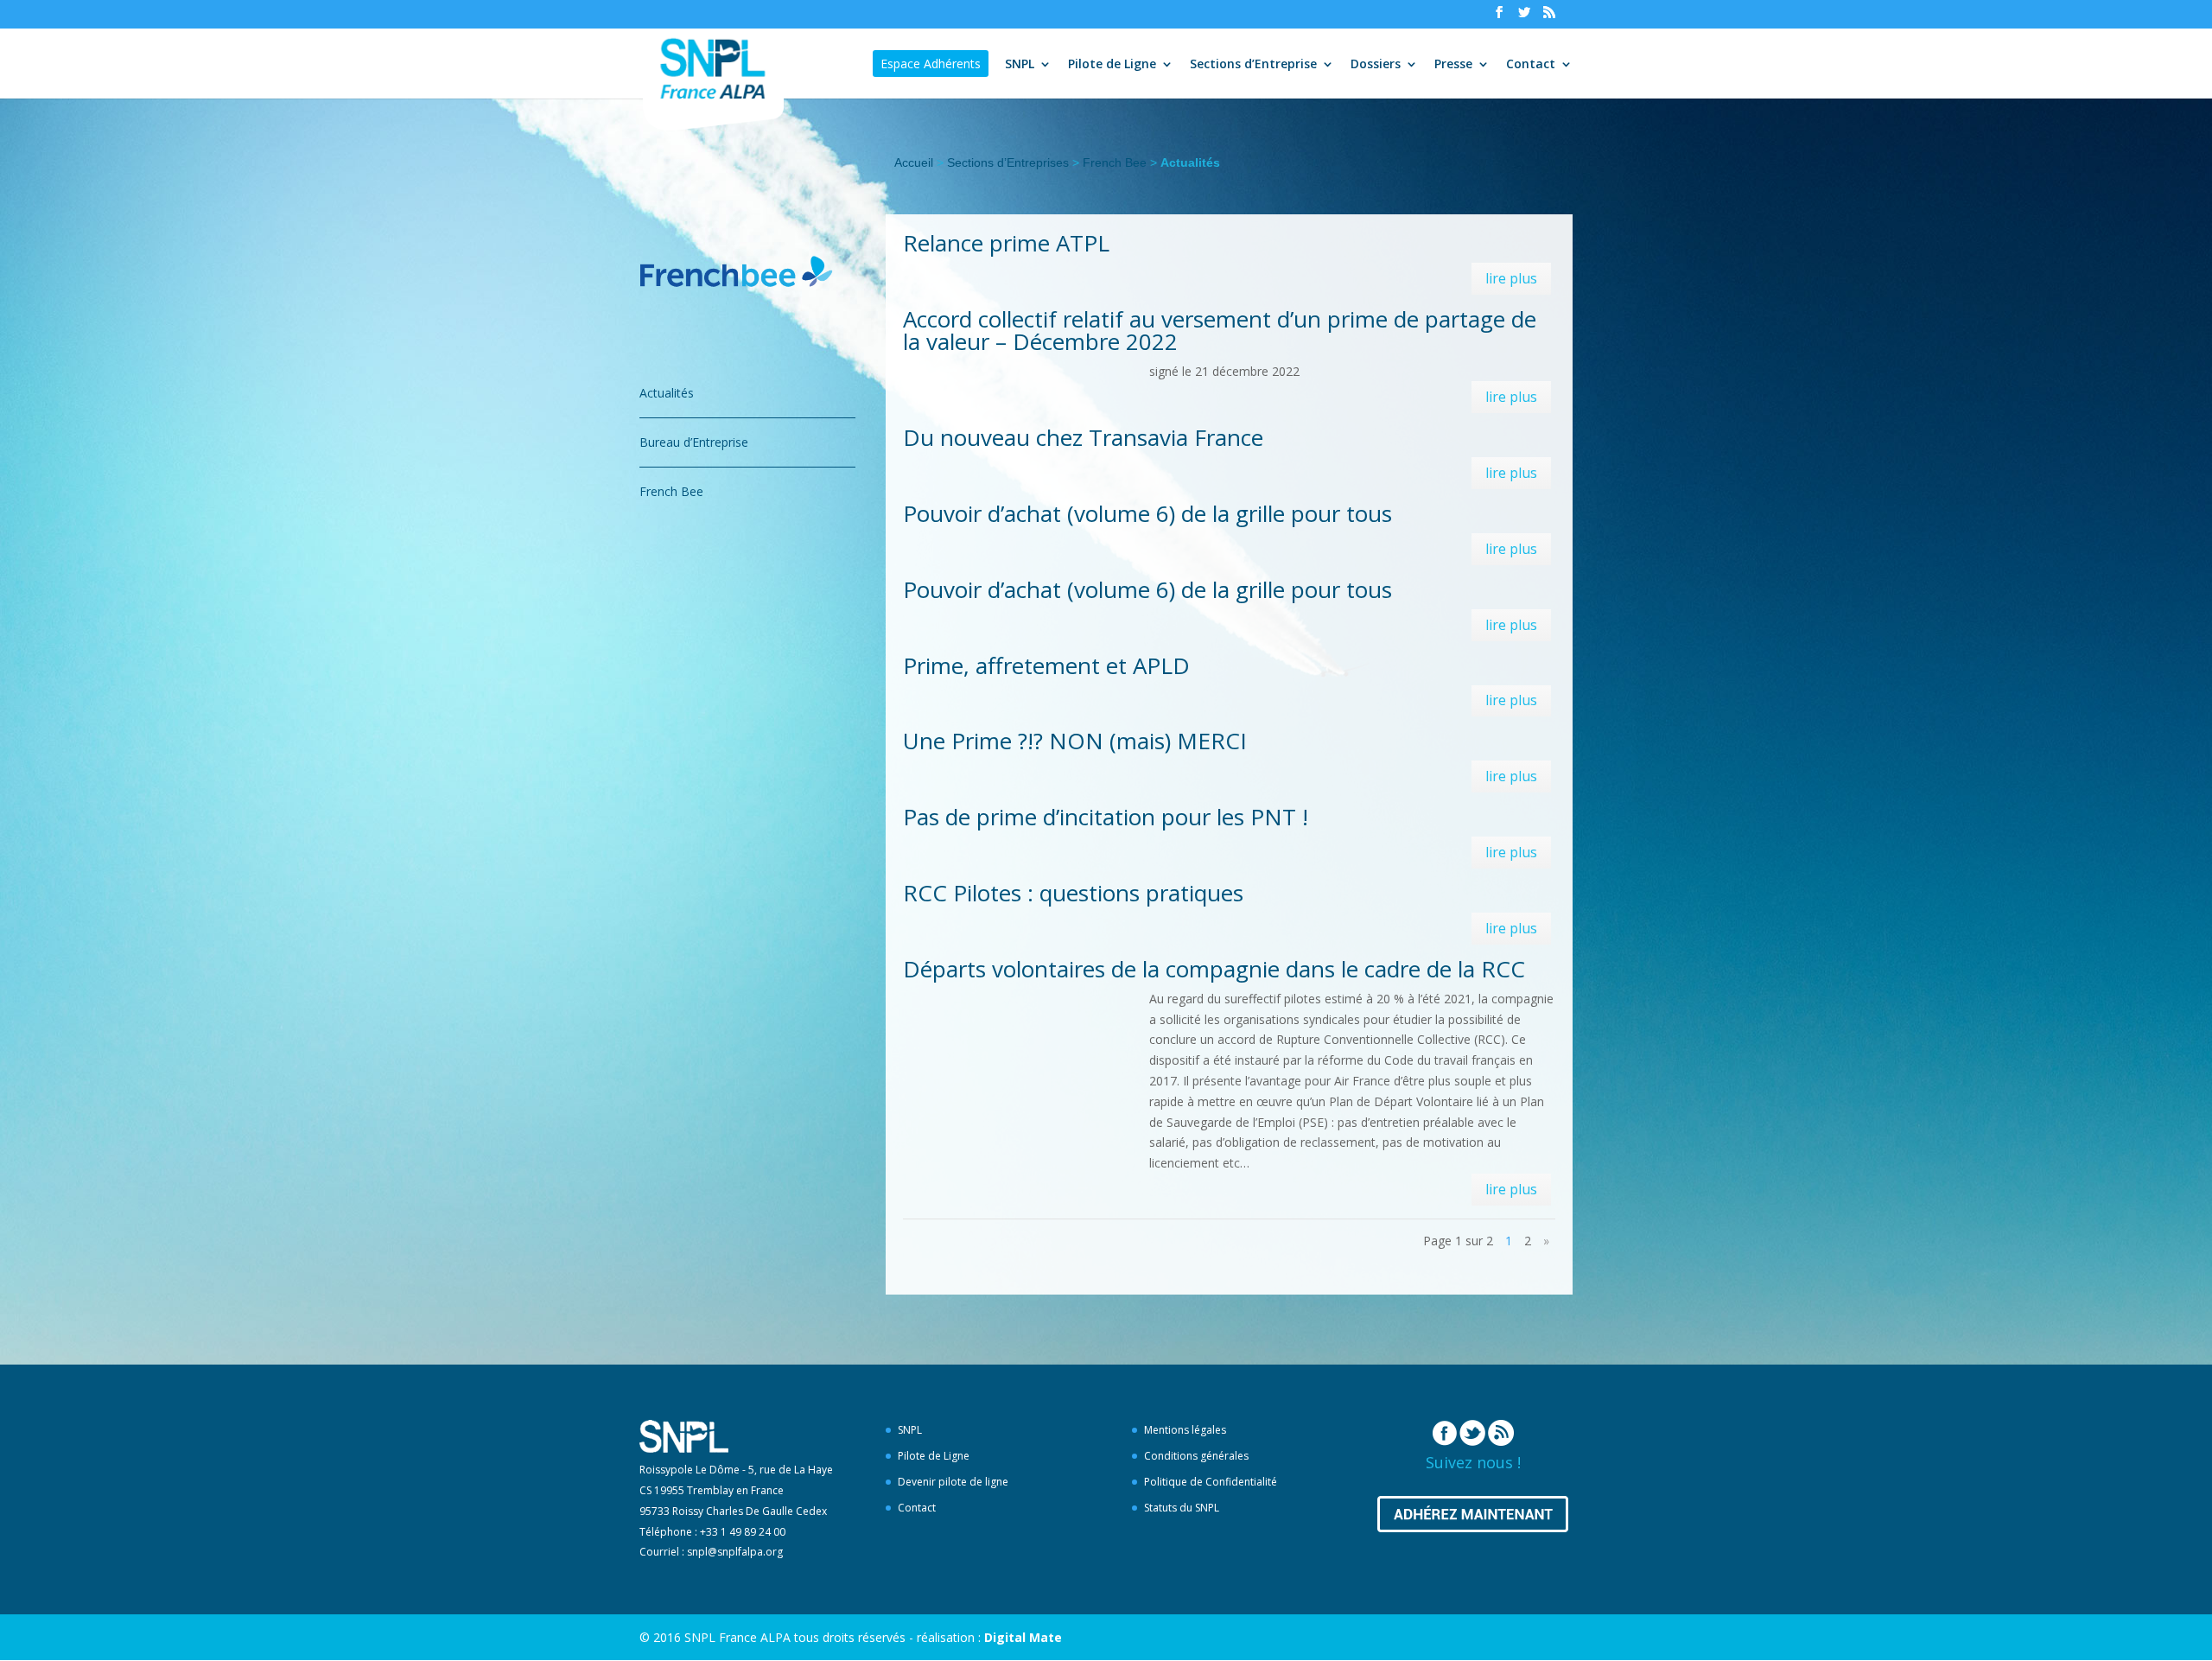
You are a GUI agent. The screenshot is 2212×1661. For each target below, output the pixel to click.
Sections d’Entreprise (1253, 65)
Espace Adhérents (931, 64)
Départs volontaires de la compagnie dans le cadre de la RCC (1214, 969)
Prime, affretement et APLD (1046, 665)
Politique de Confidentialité (1211, 1482)
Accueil (914, 162)
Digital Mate (1023, 1637)
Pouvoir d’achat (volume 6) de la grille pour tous (1147, 513)
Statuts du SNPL (1182, 1508)
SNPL (1020, 65)
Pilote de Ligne (1112, 65)
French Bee (1115, 162)
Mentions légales (1185, 1430)
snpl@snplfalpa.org (735, 1552)
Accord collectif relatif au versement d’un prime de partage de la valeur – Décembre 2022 (1220, 330)
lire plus (1511, 278)
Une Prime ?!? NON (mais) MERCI (1075, 741)
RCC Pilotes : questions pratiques (1073, 893)
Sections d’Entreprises (1008, 162)
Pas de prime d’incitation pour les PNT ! (1106, 817)
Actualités (667, 393)
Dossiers (1376, 65)
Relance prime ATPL (1006, 243)
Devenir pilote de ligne (953, 1482)
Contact (1531, 65)
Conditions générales (1196, 1456)
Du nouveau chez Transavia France (1083, 437)
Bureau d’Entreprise (694, 442)
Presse (1453, 65)
